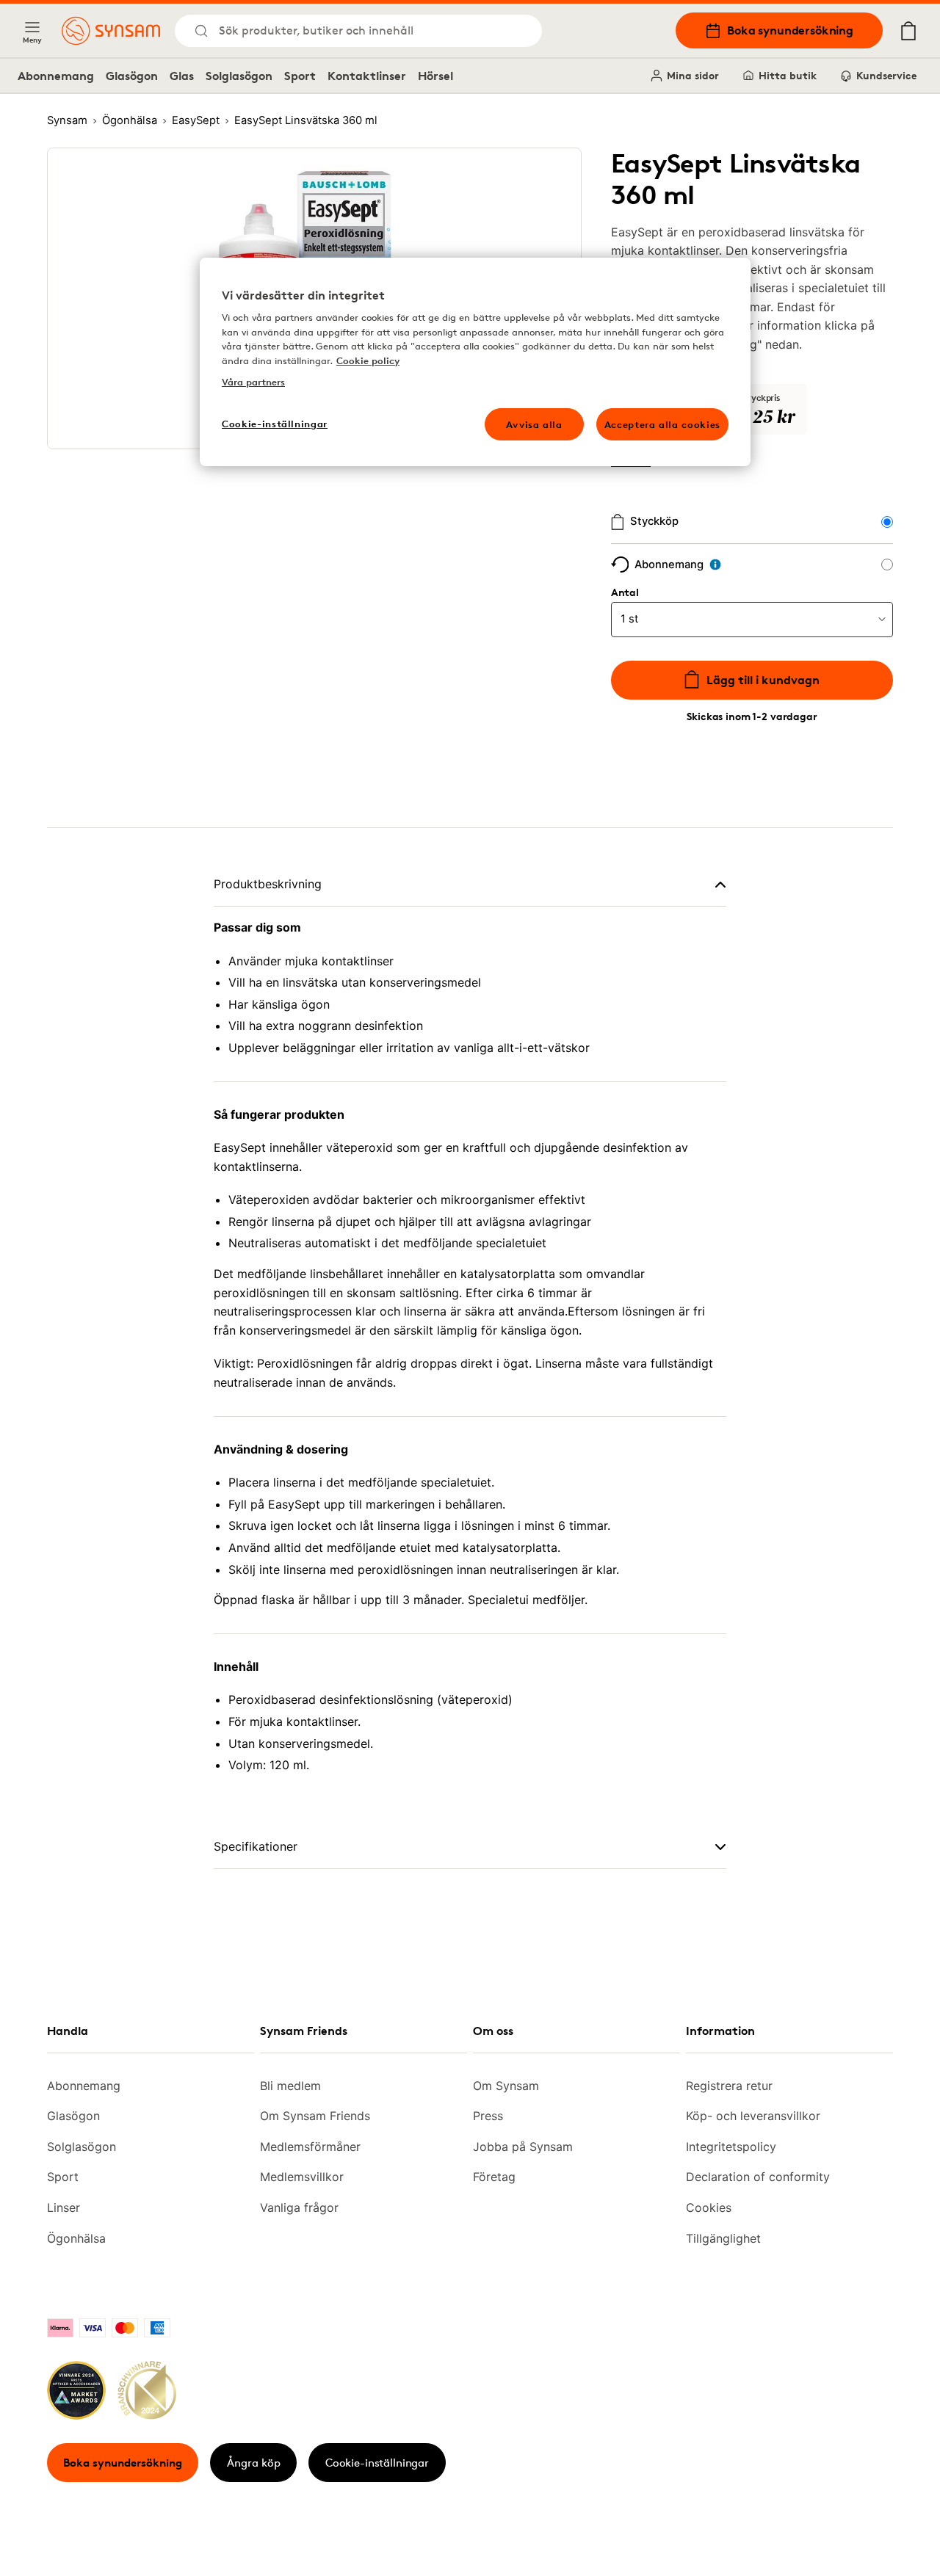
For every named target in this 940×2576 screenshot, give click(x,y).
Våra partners (253, 382)
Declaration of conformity (758, 2177)
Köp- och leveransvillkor (753, 2116)
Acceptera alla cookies (662, 424)
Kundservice (886, 75)
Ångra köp (254, 2463)
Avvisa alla (534, 424)
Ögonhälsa (76, 2238)
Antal (625, 592)
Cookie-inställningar (377, 2463)
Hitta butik (788, 75)
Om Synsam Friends (315, 2116)
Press (488, 2116)
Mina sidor (693, 75)
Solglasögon (239, 76)
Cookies (709, 2207)
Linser (64, 2207)
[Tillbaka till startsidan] (111, 31)
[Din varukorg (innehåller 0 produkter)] (908, 31)
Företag (494, 2177)
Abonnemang (56, 76)
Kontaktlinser (367, 76)
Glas (182, 76)
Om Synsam (506, 2086)
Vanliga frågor (299, 2207)
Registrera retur (729, 2086)
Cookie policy (368, 360)
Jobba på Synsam (523, 2147)
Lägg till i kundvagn (763, 680)
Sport (300, 76)
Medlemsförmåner (310, 2147)
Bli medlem (290, 2086)
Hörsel (435, 76)
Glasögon (132, 76)
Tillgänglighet (723, 2238)
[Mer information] (715, 565)
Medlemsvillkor (302, 2177)
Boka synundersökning (790, 30)
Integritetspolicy (731, 2147)
